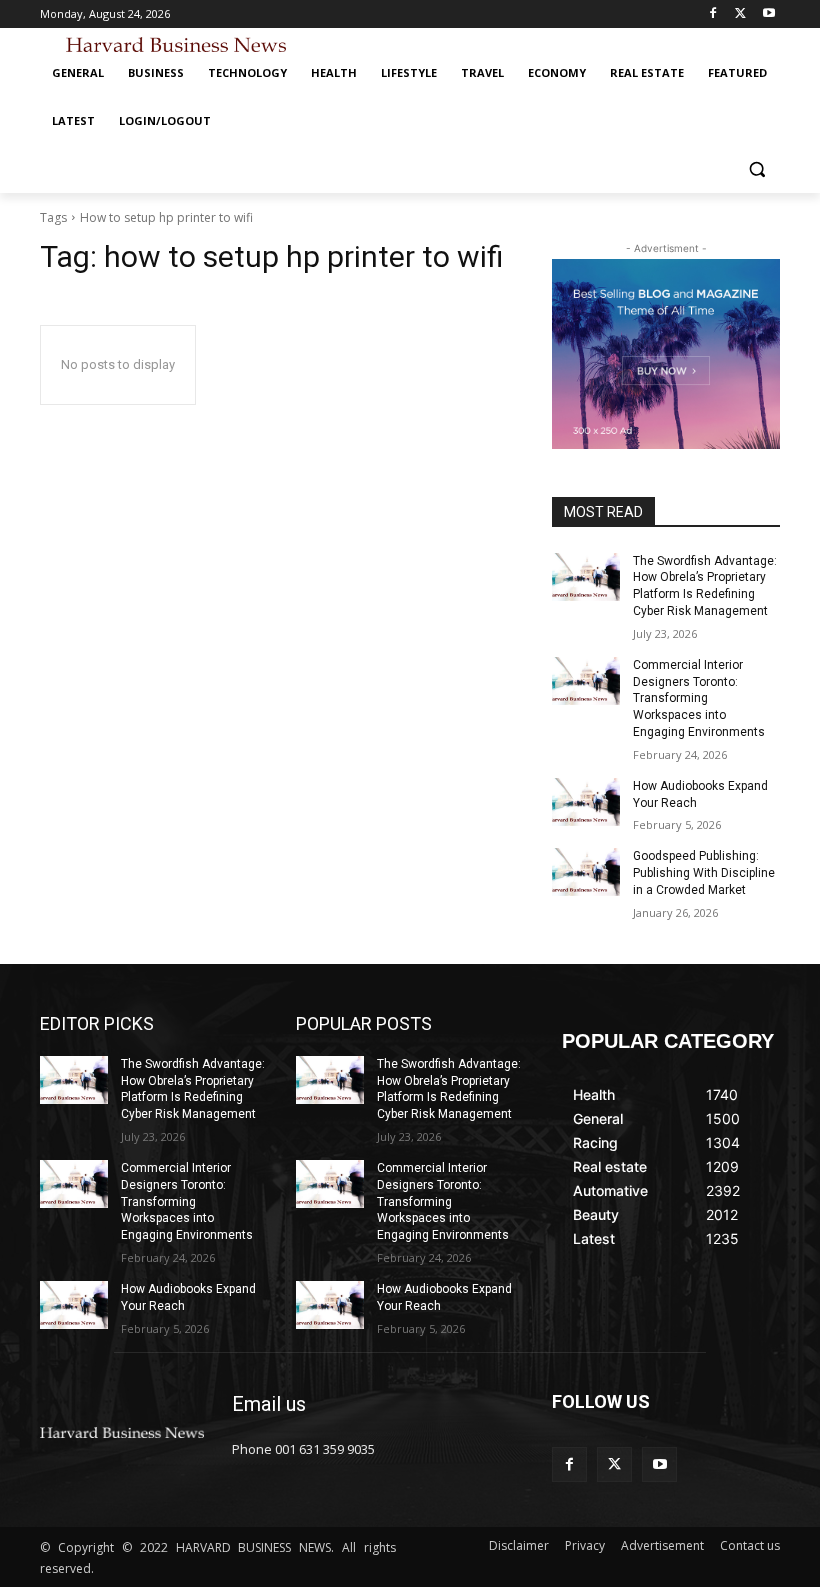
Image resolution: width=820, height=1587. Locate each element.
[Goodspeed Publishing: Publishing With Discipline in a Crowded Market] (586, 872)
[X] (740, 14)
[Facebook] (713, 14)
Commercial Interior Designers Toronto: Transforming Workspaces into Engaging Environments (699, 698)
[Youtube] (768, 14)
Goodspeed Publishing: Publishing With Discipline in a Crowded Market (704, 873)
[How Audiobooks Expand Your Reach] (586, 802)
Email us (269, 1404)
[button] (756, 169)
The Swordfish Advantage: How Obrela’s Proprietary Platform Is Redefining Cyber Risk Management (193, 1089)
